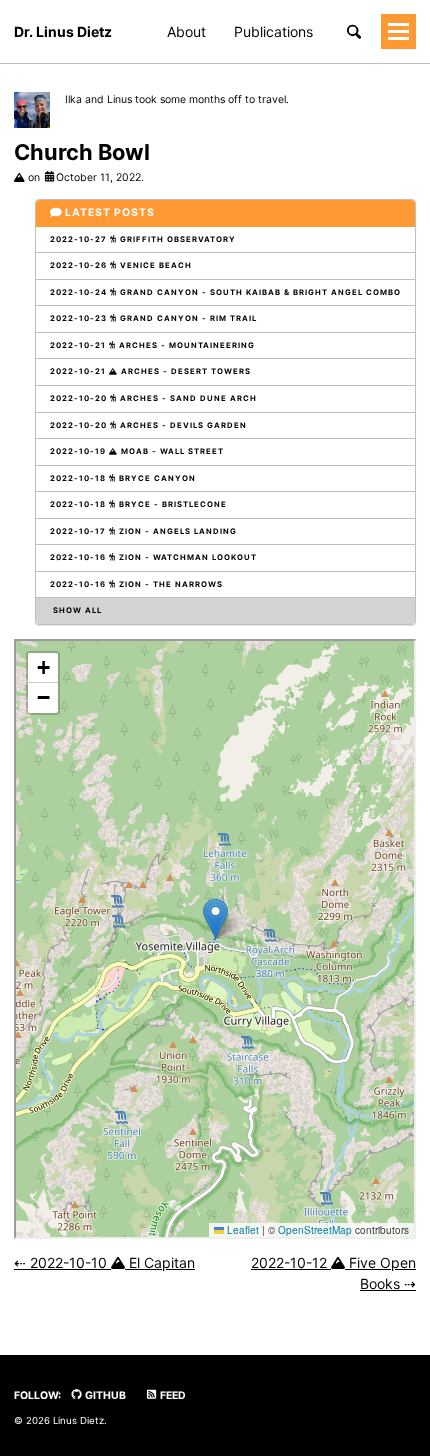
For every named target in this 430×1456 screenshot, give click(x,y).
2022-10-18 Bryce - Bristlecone (138, 504)
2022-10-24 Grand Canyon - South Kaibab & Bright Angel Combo (225, 292)
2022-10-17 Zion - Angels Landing (143, 531)
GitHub (104, 1395)
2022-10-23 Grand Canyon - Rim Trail (153, 318)
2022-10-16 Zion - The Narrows (136, 584)
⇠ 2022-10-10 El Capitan (104, 1262)
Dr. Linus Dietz (63, 31)
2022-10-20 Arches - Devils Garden (148, 425)
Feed (172, 1395)
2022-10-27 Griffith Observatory (143, 239)
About (186, 31)
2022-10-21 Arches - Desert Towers (150, 371)
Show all (76, 610)
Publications (273, 31)
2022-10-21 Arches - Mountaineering (152, 345)
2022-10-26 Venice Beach (121, 265)
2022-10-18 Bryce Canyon (123, 478)
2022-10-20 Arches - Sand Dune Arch (153, 398)
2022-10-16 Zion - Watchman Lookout (153, 557)
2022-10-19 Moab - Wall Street (137, 451)
